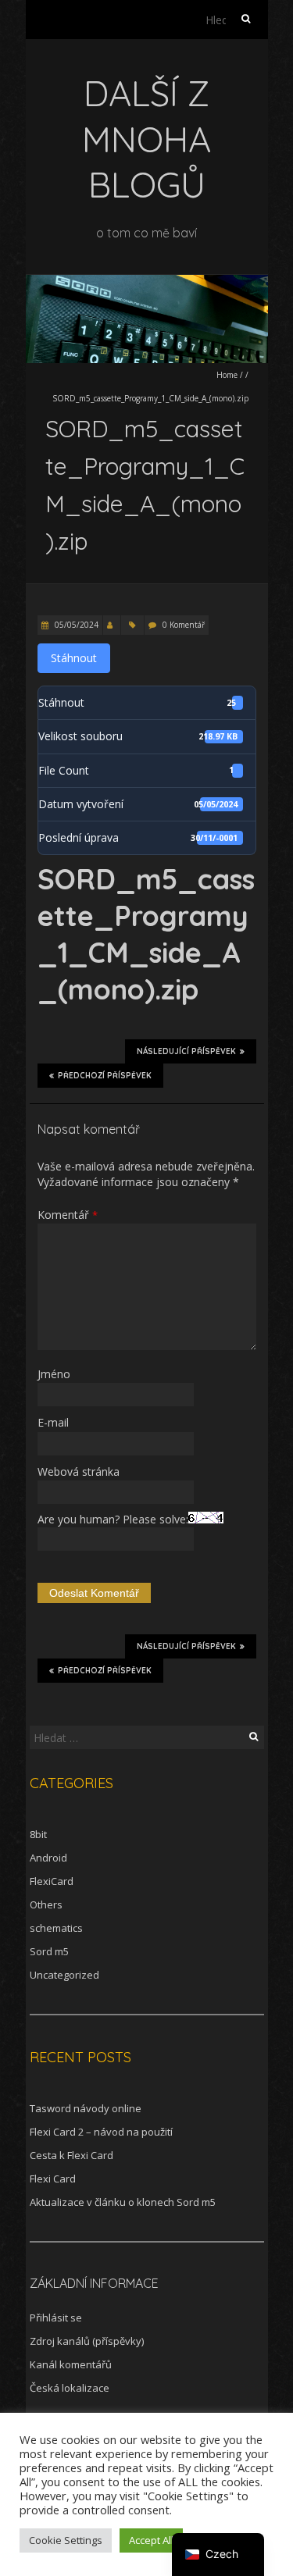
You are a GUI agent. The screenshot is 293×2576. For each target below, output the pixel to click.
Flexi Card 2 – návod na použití (101, 2132)
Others (46, 1904)
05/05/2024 (75, 625)
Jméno (54, 1374)
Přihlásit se (56, 2318)
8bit (38, 1834)
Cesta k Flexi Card (71, 2155)
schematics (56, 1928)
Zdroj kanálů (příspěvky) (87, 2341)
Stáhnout (74, 658)
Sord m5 (49, 1951)
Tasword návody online (86, 2108)
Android (48, 1858)
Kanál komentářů (71, 2364)
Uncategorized (64, 1975)
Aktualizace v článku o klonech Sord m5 (123, 2202)
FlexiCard (52, 1881)
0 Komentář (184, 625)
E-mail (53, 1422)
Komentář (68, 1215)
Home (227, 375)
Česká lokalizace (70, 2388)
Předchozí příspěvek (105, 1076)
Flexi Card (53, 2179)
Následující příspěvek (186, 1051)
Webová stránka (79, 1471)
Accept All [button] (151, 2540)
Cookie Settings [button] (66, 2540)
